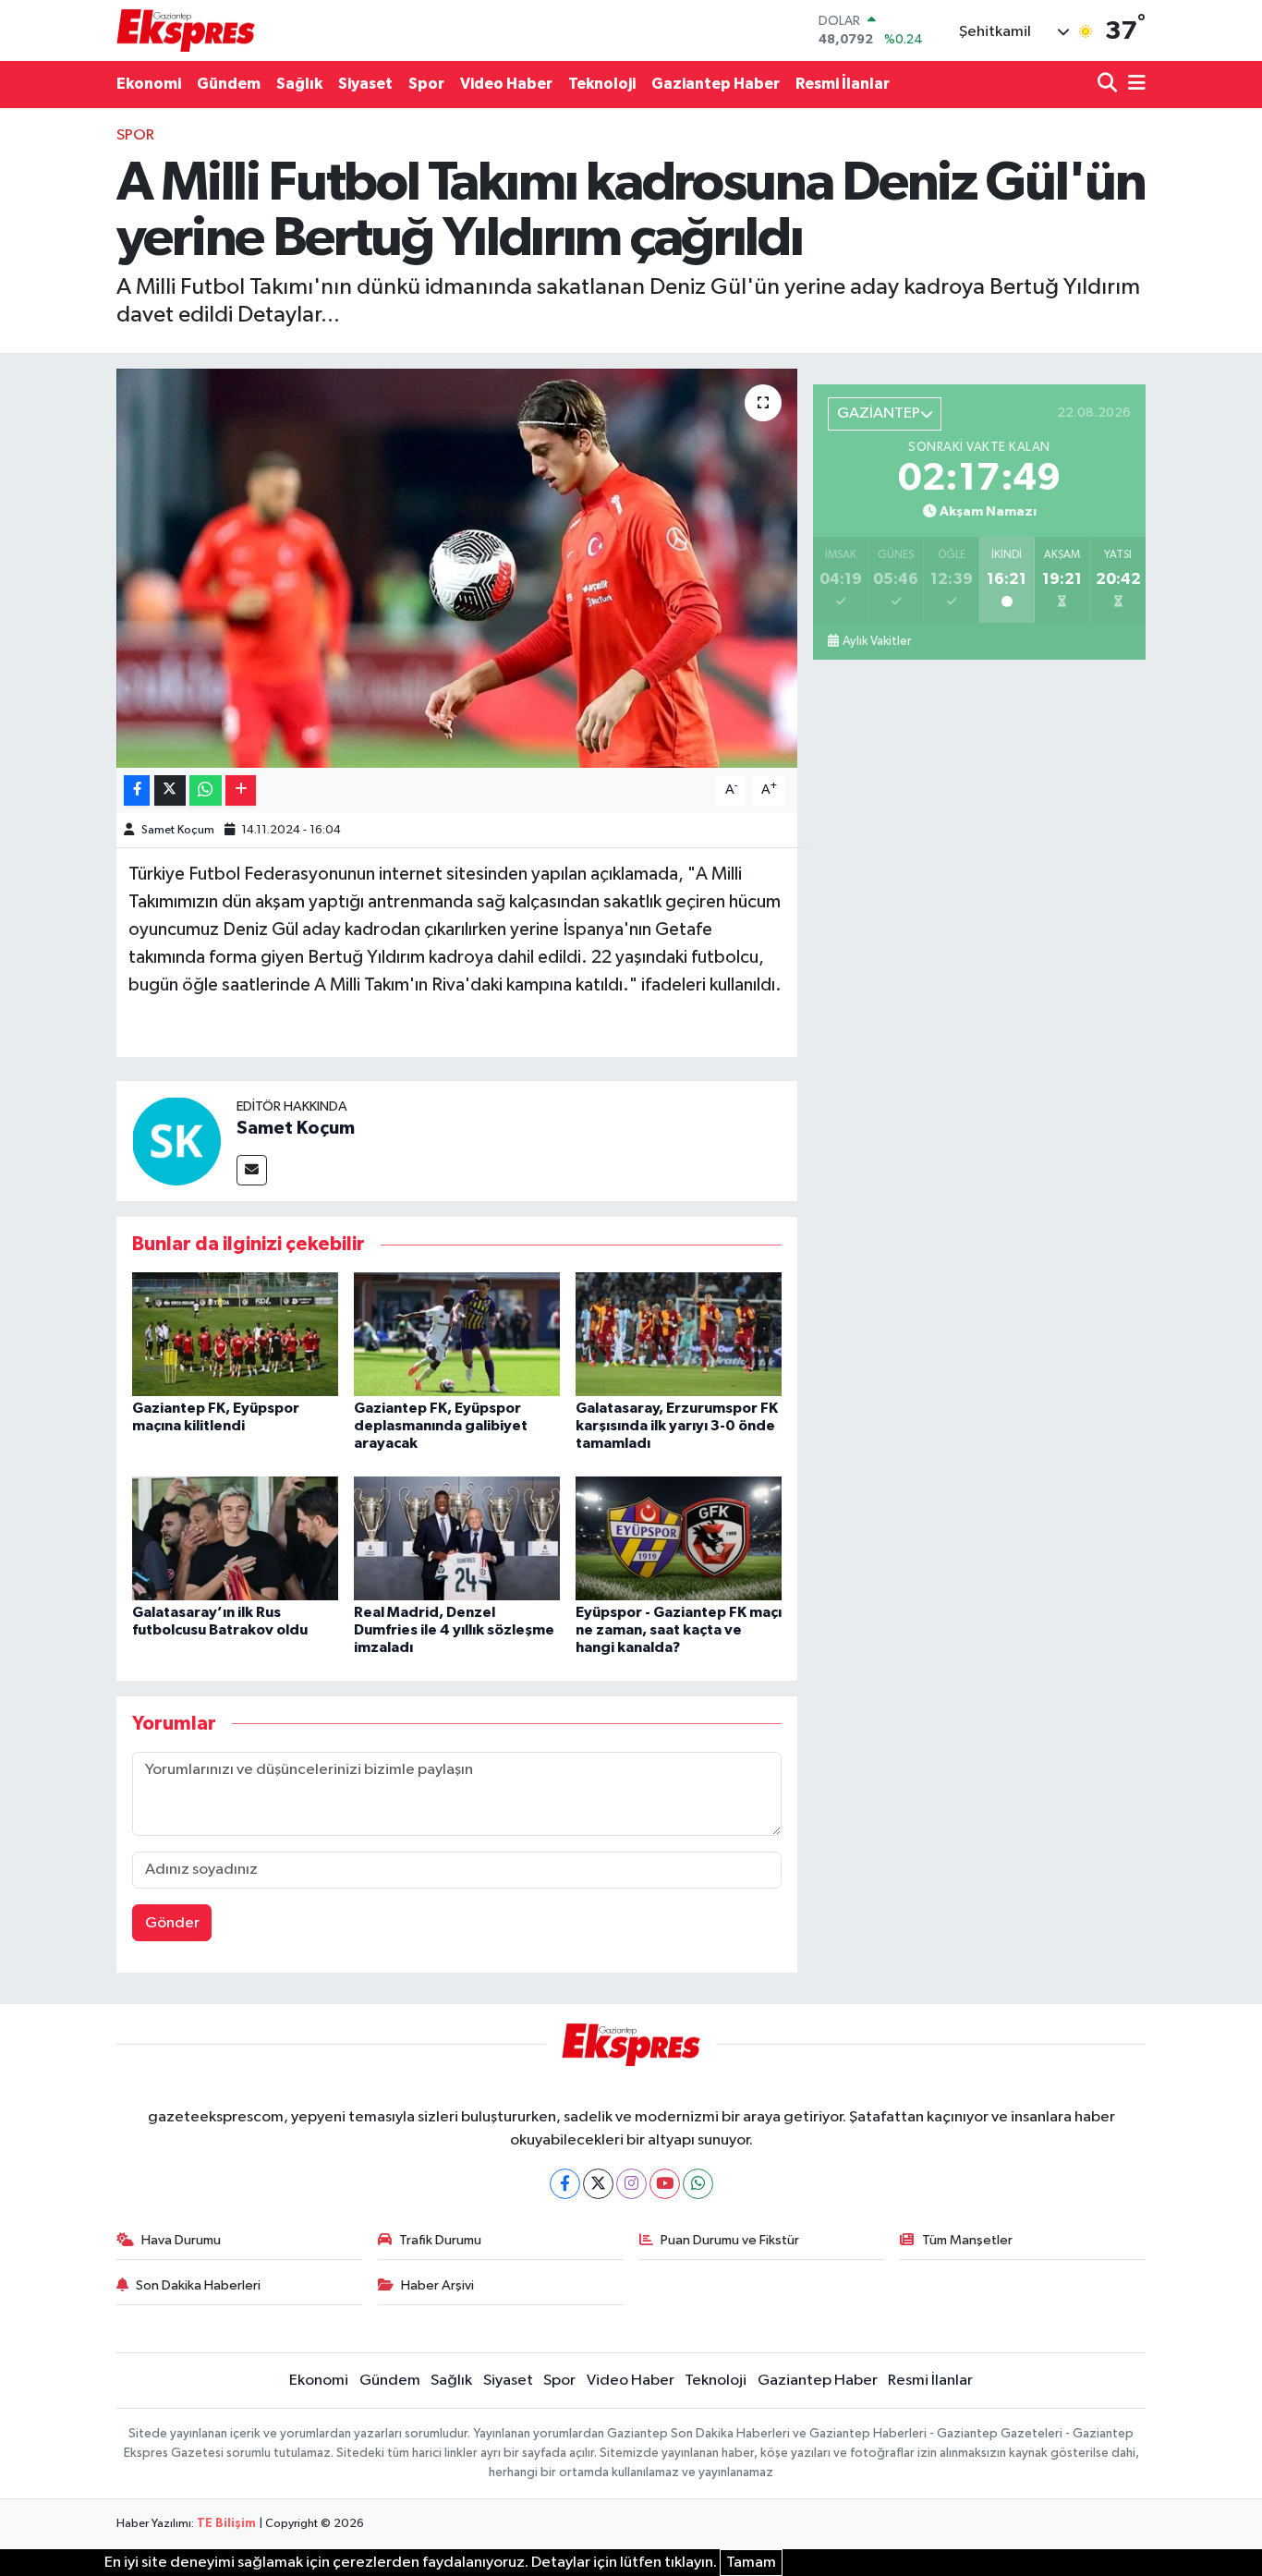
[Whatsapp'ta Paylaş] (206, 790)
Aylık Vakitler (877, 641)
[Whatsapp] (698, 2184)
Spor (426, 84)
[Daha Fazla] (241, 790)
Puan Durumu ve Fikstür (730, 2240)
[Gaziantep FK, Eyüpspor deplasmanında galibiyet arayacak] (457, 1334)
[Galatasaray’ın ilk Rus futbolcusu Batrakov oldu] (235, 1538)
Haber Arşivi (437, 2285)
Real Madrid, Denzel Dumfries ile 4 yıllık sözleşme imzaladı (454, 1630)
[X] (598, 2184)
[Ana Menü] (1134, 85)
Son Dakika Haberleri (198, 2285)
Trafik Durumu (440, 2240)
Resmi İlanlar (843, 84)
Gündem (229, 84)
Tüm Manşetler (967, 2240)
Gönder (172, 1923)
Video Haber (506, 84)
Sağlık (299, 84)
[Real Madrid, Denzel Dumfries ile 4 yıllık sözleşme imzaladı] (457, 1538)
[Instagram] (631, 2184)
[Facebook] (565, 2184)
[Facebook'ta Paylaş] (137, 790)
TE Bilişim (226, 2524)
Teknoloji (602, 84)
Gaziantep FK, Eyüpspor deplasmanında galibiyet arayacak (441, 1426)
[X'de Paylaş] (170, 790)
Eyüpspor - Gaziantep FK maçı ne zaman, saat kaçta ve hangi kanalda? (679, 1630)
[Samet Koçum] (176, 1141)
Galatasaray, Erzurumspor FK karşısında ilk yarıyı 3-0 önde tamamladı (677, 1426)
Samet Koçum (178, 830)
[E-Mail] (252, 1170)
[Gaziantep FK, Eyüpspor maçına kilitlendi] (235, 1334)
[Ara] (1109, 85)
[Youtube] (665, 2184)
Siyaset (365, 84)
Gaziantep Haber (716, 84)
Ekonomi (149, 84)
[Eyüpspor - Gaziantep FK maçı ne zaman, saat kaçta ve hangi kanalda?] (679, 1538)
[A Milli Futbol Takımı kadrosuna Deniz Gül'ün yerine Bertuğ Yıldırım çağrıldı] (457, 568)
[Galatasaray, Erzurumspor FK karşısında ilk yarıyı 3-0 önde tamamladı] (679, 1334)
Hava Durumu (181, 2240)
